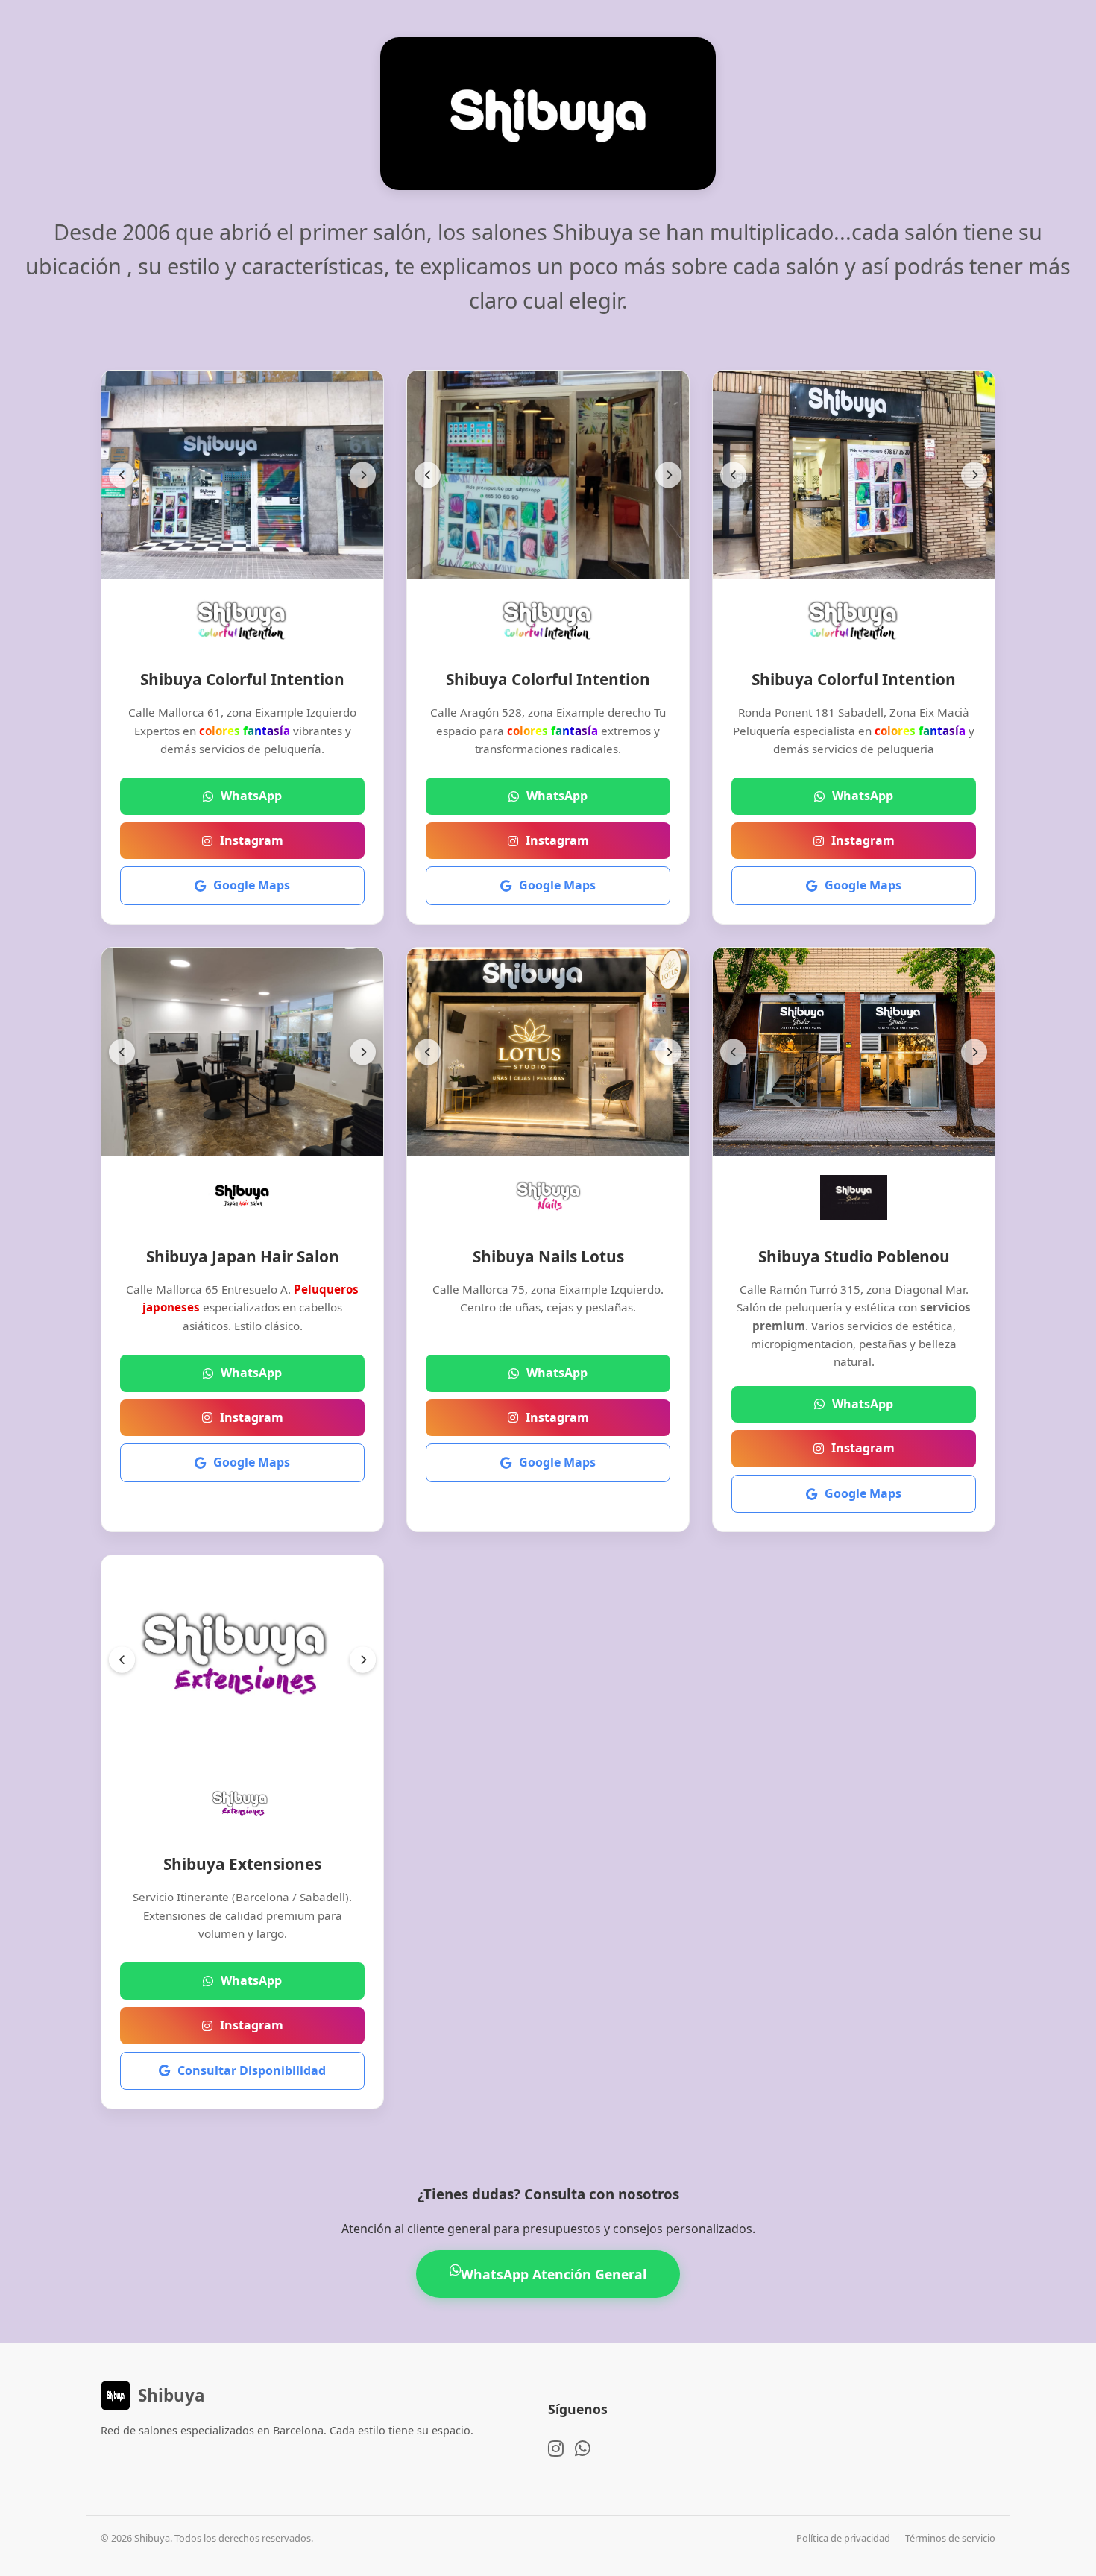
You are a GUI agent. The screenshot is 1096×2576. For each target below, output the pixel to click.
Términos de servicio (950, 2538)
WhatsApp (251, 796)
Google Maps (252, 885)
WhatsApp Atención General (554, 2274)
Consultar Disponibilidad (252, 2070)
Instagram (252, 840)
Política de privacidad (843, 2538)
